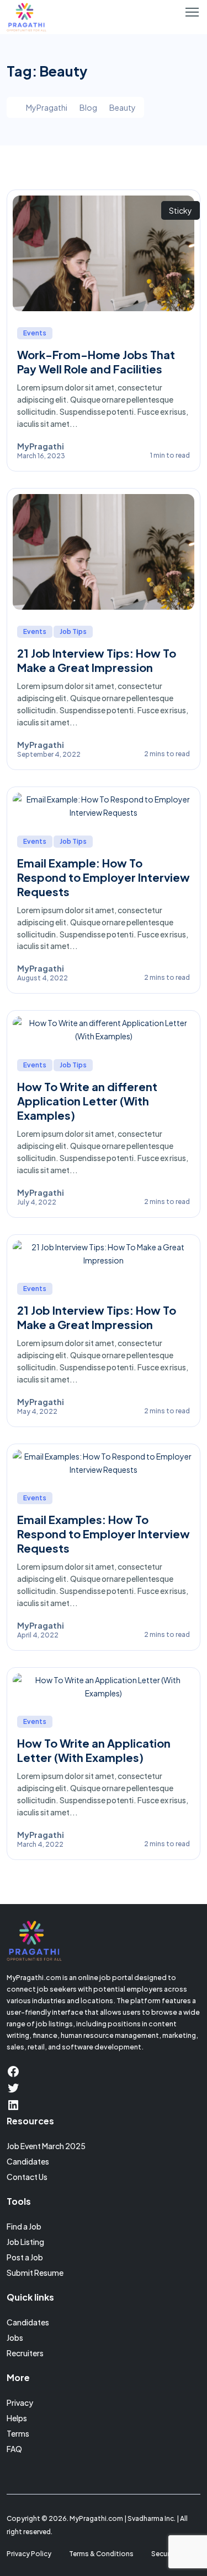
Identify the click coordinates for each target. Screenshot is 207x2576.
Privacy (20, 2403)
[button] (192, 12)
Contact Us (27, 2177)
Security (165, 2554)
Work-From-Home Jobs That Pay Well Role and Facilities (96, 362)
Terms (18, 2433)
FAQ (14, 2449)
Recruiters (25, 2353)
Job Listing (25, 2242)
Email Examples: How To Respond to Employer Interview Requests (104, 1534)
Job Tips (73, 631)
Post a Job (25, 2257)
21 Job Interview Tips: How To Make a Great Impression (97, 660)
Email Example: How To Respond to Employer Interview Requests (104, 877)
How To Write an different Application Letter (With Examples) (87, 1101)
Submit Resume (35, 2273)
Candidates (28, 2161)
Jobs (15, 2338)
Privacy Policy (29, 2554)
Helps (17, 2418)
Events (35, 333)
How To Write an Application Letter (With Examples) (94, 1750)
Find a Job (24, 2226)
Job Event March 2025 (46, 2146)
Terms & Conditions (101, 2554)
